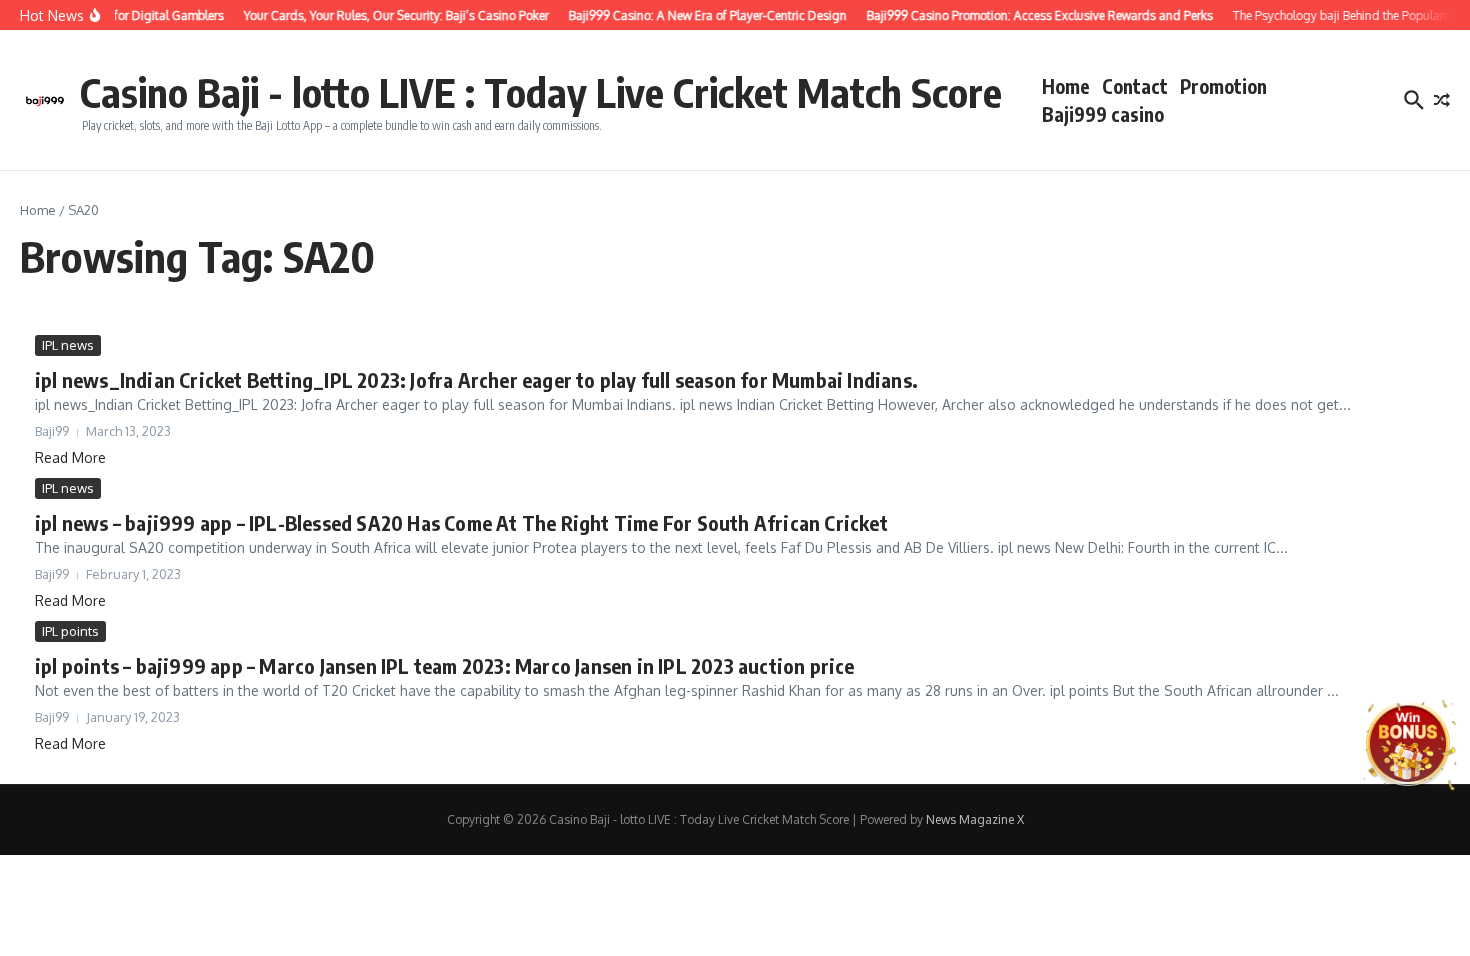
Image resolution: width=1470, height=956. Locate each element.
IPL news (68, 345)
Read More (70, 457)
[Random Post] (1442, 100)
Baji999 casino (1103, 114)
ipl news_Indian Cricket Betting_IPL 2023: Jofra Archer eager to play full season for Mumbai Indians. (476, 379)
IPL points (70, 631)
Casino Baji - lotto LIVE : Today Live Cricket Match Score (541, 92)
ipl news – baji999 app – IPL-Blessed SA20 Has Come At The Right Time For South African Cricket (461, 522)
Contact (1135, 86)
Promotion (1223, 86)
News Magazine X (975, 819)
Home (1066, 86)
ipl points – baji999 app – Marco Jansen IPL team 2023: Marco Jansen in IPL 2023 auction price (445, 665)
